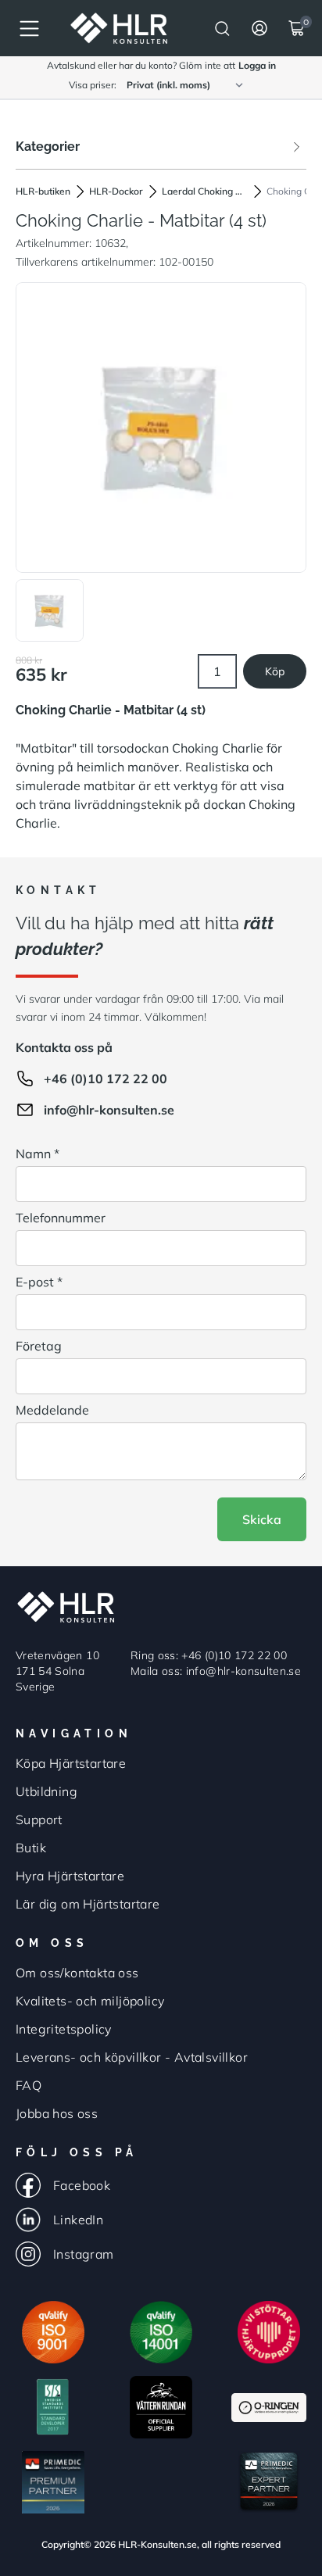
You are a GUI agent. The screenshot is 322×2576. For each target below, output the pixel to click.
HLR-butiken (43, 191)
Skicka (262, 1519)
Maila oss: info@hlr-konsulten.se (216, 1671)
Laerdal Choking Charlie (205, 191)
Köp (275, 671)
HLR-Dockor (116, 191)
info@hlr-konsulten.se (109, 1110)
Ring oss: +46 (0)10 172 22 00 (209, 1655)
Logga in (257, 65)
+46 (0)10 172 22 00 (106, 1079)
